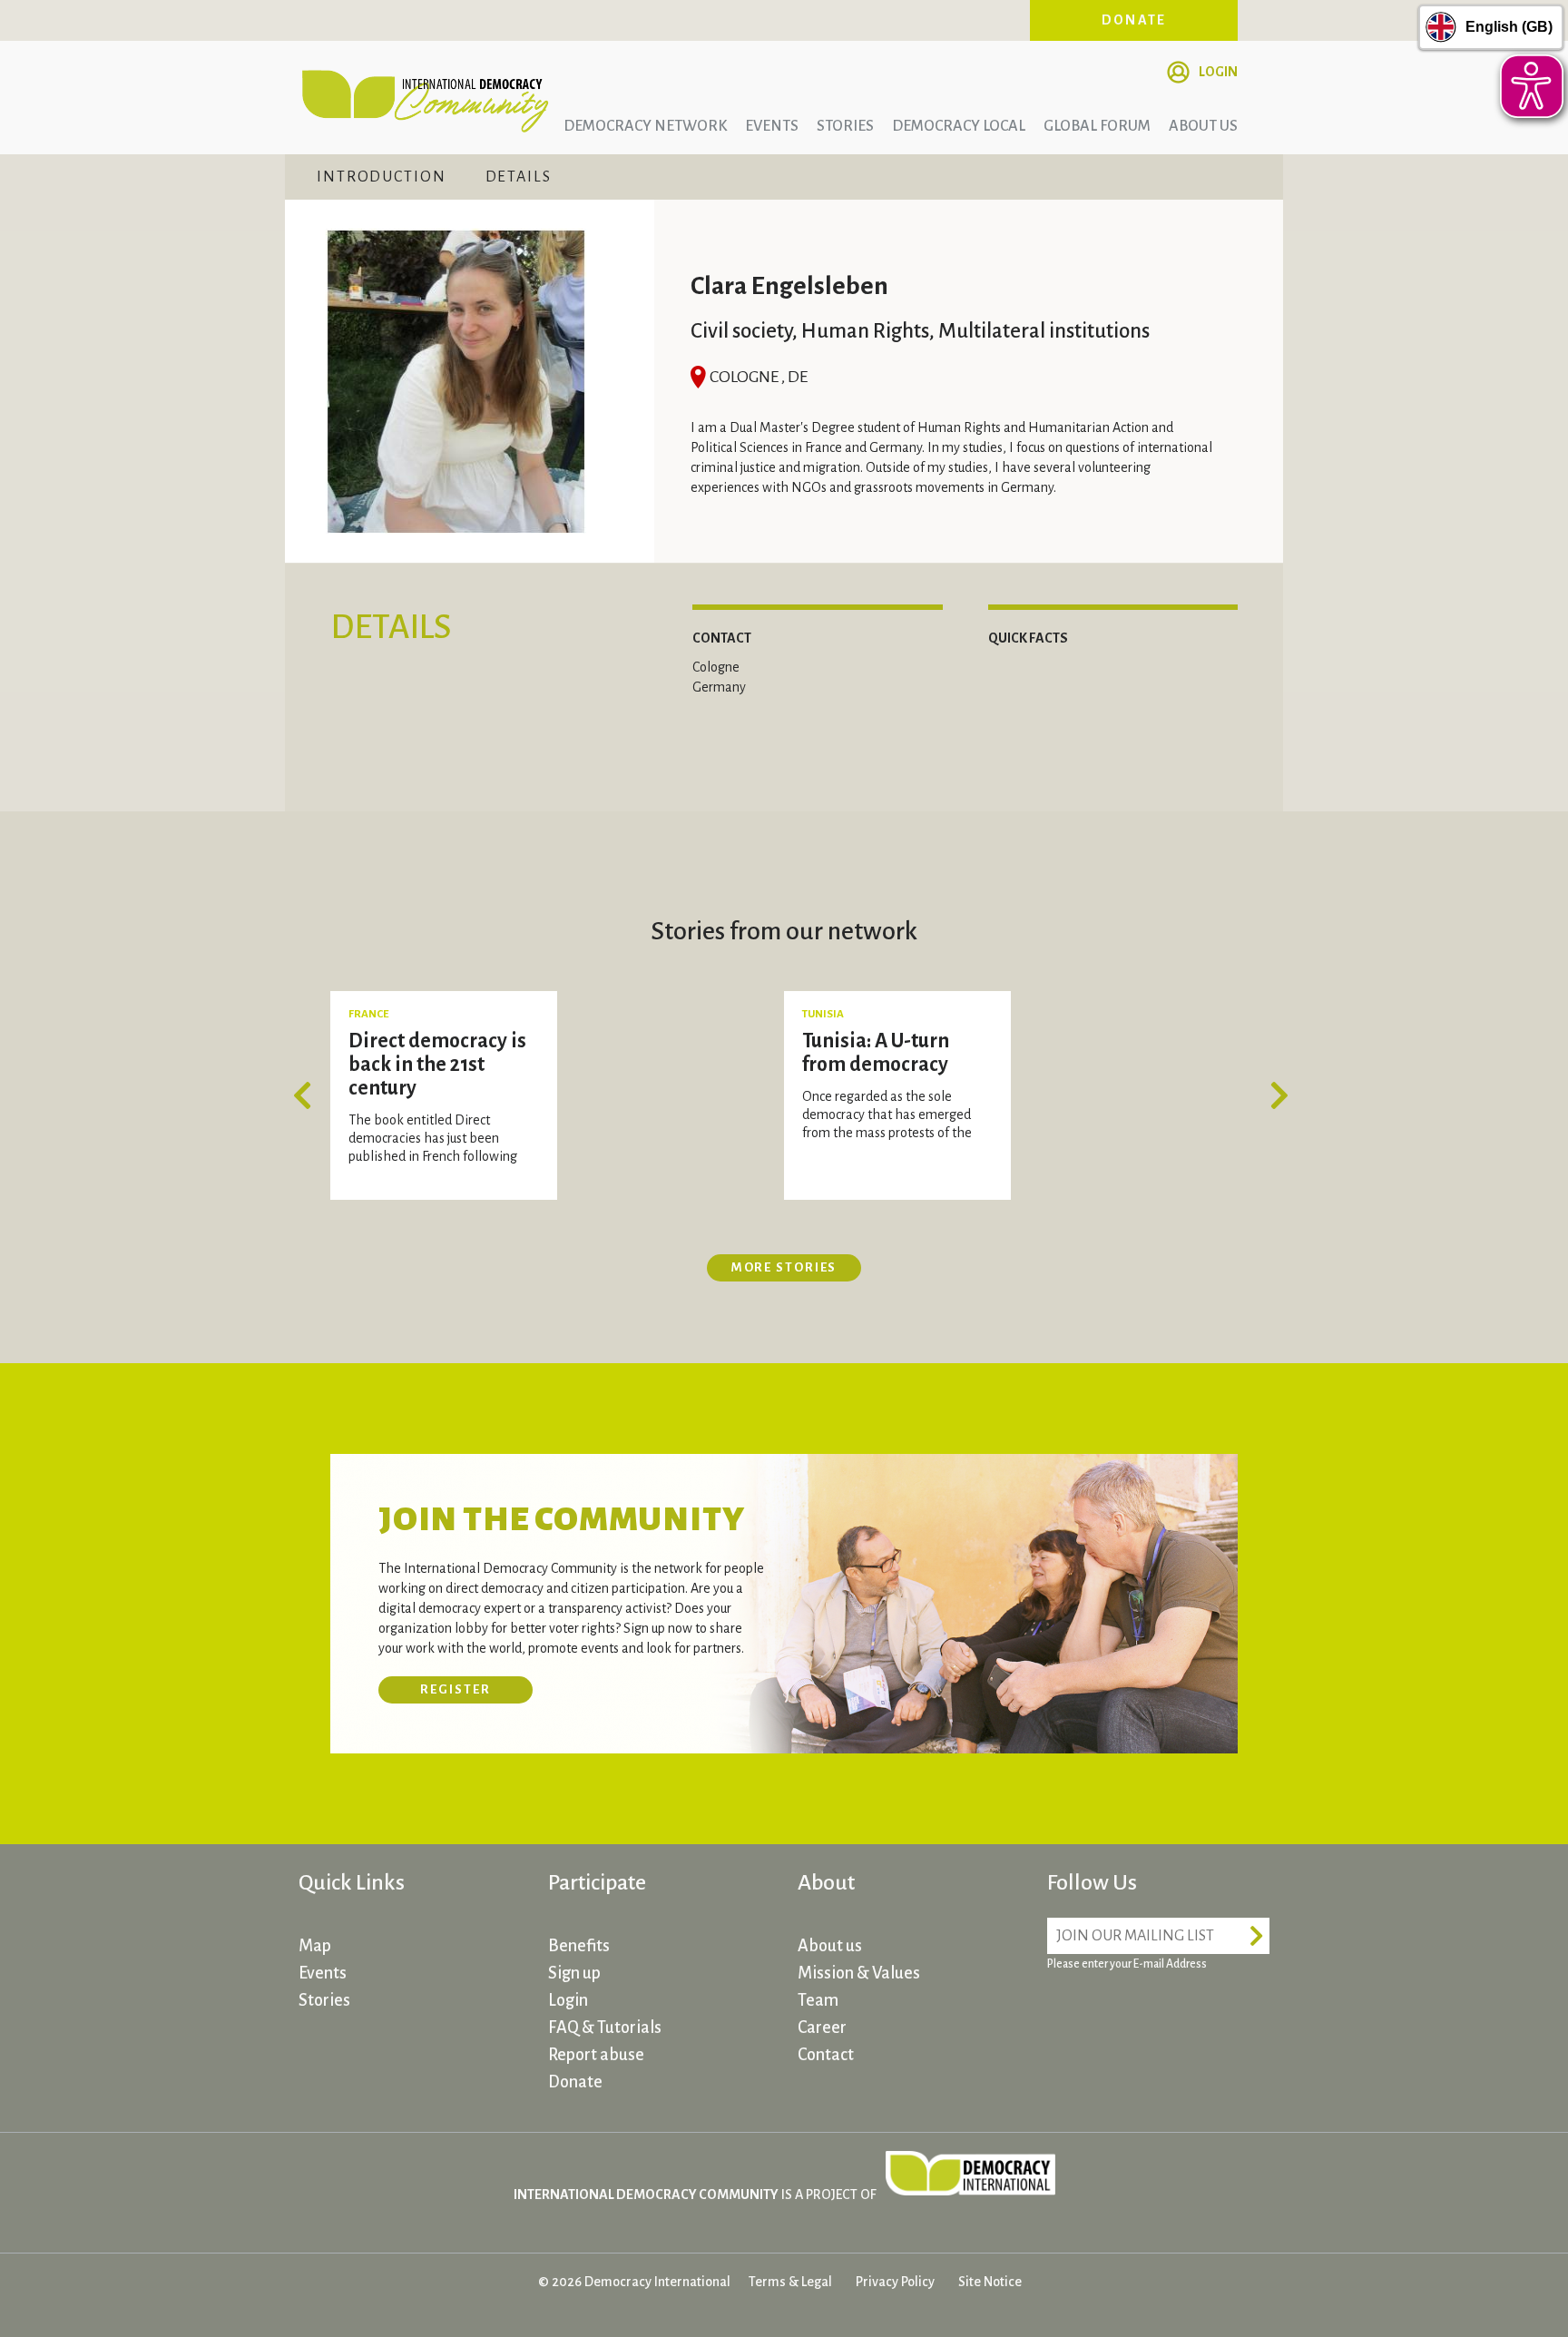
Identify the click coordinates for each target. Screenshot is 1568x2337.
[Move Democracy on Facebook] (1065, 2016)
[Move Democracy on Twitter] (1133, 2016)
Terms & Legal (790, 2282)
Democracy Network (645, 126)
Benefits (579, 1946)
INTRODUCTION (382, 177)
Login (1218, 72)
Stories (845, 126)
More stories (784, 1267)
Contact (826, 2055)
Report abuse (596, 2055)
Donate (1134, 20)
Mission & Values (859, 1973)
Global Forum (1097, 126)
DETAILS (519, 177)
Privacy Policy (895, 2282)
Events (772, 126)
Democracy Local (959, 126)
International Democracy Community (426, 98)
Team (818, 2000)
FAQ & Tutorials (605, 2028)
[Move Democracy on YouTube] (1201, 2016)
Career (822, 2028)
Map (315, 1946)
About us (1203, 126)
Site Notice (990, 2282)
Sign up (574, 1973)
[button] (308, 1095)
